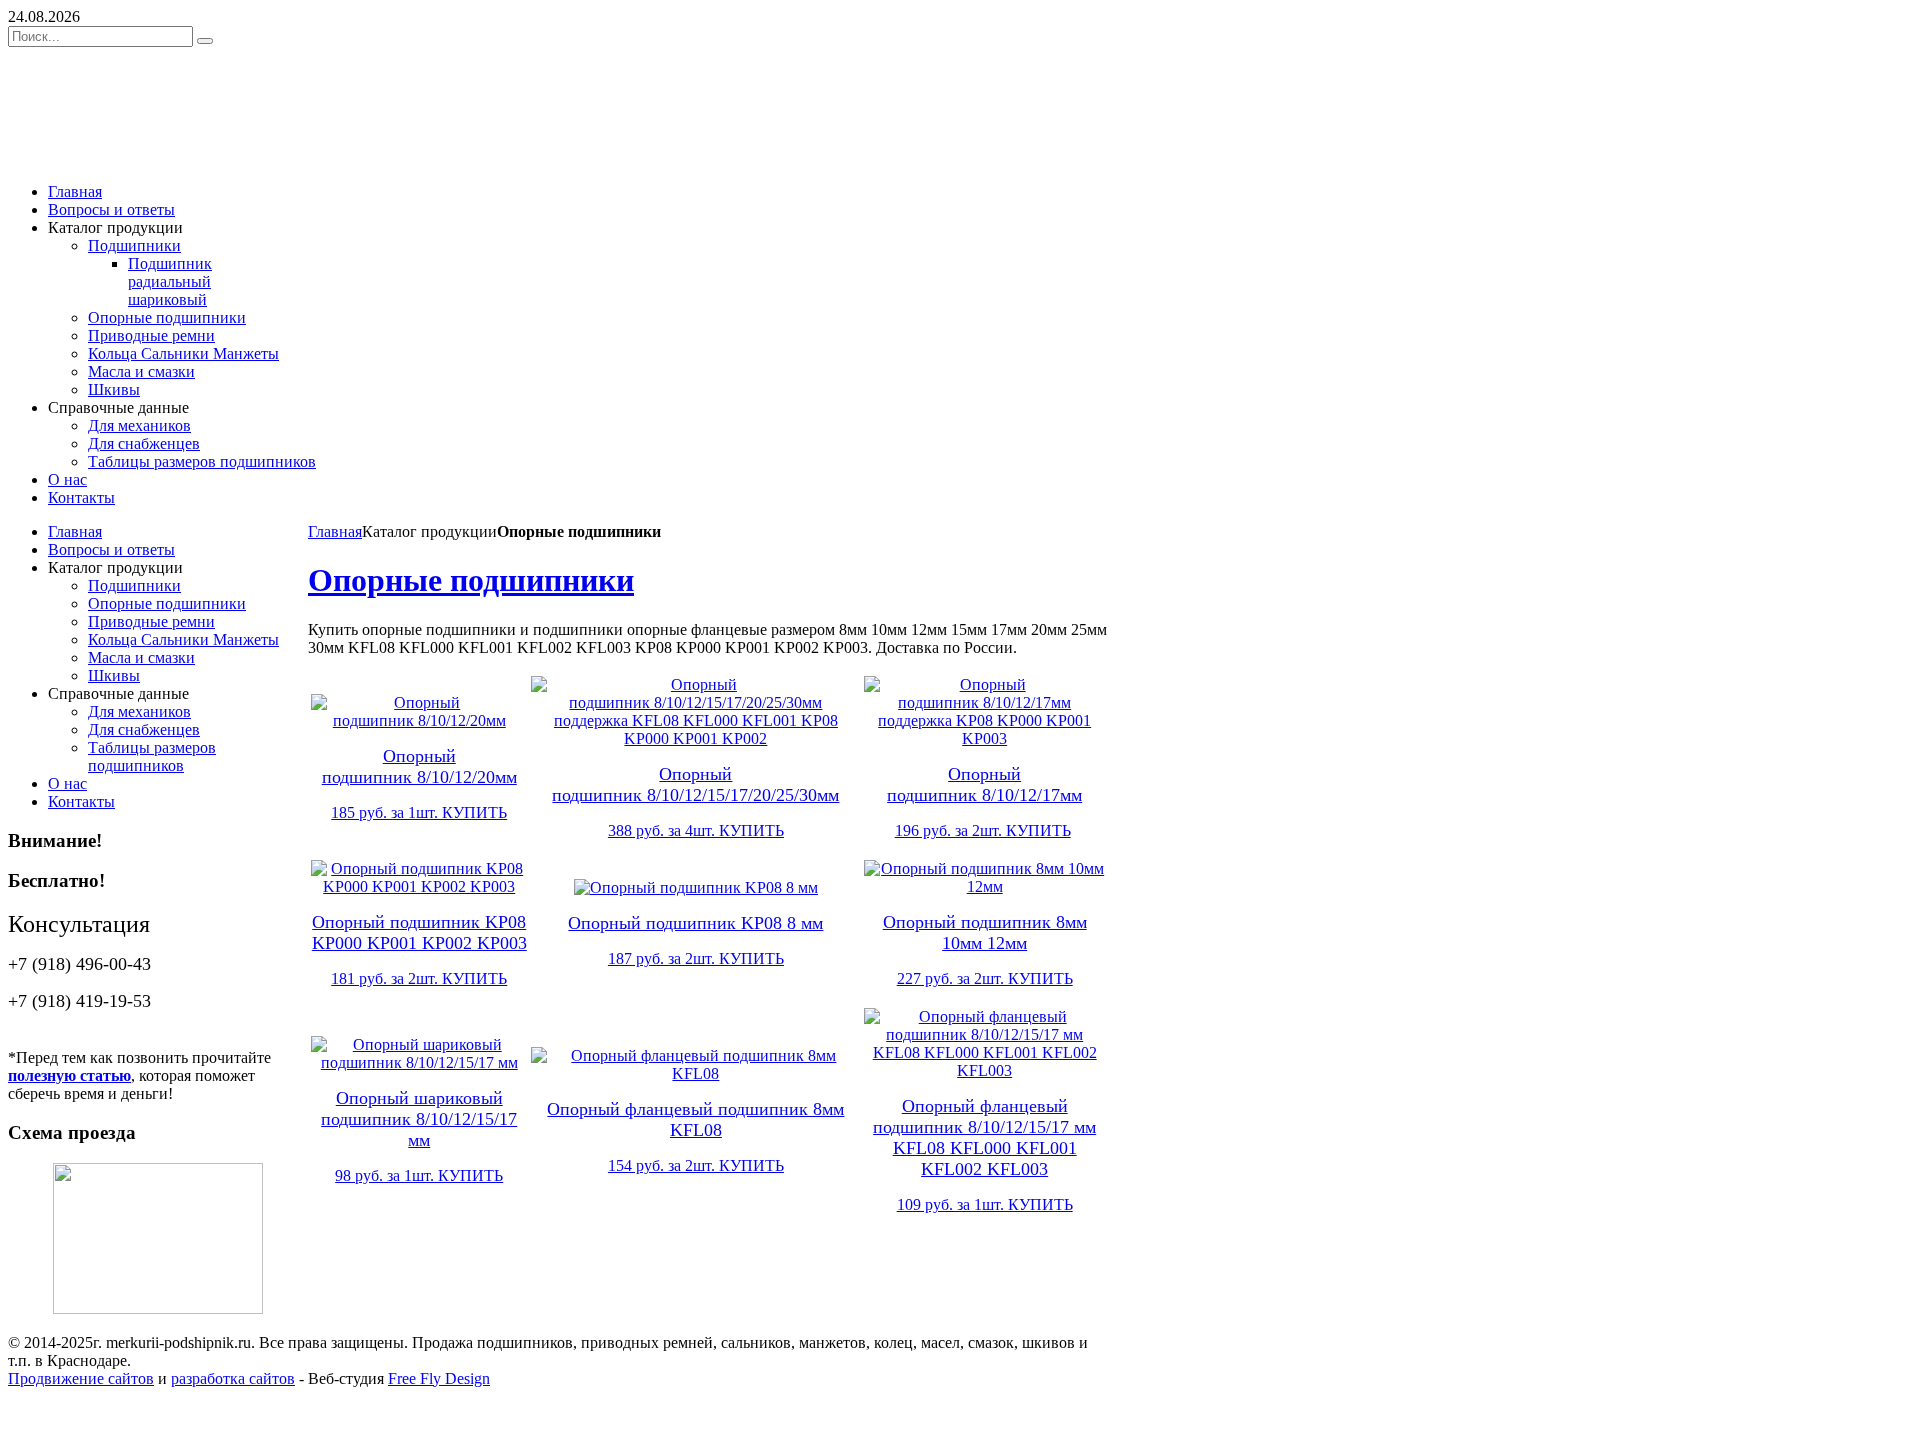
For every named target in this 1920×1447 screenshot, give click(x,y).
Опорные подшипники (471, 580)
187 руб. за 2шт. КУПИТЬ (696, 958)
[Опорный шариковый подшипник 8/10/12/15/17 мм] (419, 1062)
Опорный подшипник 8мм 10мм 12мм (985, 932)
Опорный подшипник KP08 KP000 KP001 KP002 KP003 (419, 932)
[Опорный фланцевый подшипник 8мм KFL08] (695, 1073)
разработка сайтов (233, 1378)
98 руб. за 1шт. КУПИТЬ (419, 1175)
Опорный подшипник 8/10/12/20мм (419, 766)
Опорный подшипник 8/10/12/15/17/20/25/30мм (695, 784)
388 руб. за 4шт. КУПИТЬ (696, 830)
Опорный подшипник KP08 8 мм (695, 923)
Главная (335, 531)
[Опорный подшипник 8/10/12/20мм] (419, 720)
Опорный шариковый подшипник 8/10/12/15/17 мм (419, 1119)
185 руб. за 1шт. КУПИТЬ (419, 812)
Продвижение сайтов (81, 1378)
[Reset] (205, 41)
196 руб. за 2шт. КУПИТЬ (983, 830)
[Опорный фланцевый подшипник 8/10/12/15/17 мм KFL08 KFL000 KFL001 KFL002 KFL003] (984, 1070)
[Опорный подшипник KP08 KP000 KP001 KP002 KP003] (419, 886)
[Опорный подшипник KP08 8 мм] (696, 887)
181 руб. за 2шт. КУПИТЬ (419, 978)
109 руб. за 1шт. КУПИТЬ (985, 1204)
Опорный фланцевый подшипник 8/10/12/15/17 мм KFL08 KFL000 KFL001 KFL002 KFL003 (984, 1137)
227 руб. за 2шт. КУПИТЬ (985, 978)
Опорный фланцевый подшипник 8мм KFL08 (695, 1119)
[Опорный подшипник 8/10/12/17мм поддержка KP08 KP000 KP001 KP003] (984, 738)
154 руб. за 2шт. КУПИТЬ (696, 1165)
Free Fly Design (439, 1378)
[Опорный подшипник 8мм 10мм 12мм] (984, 886)
